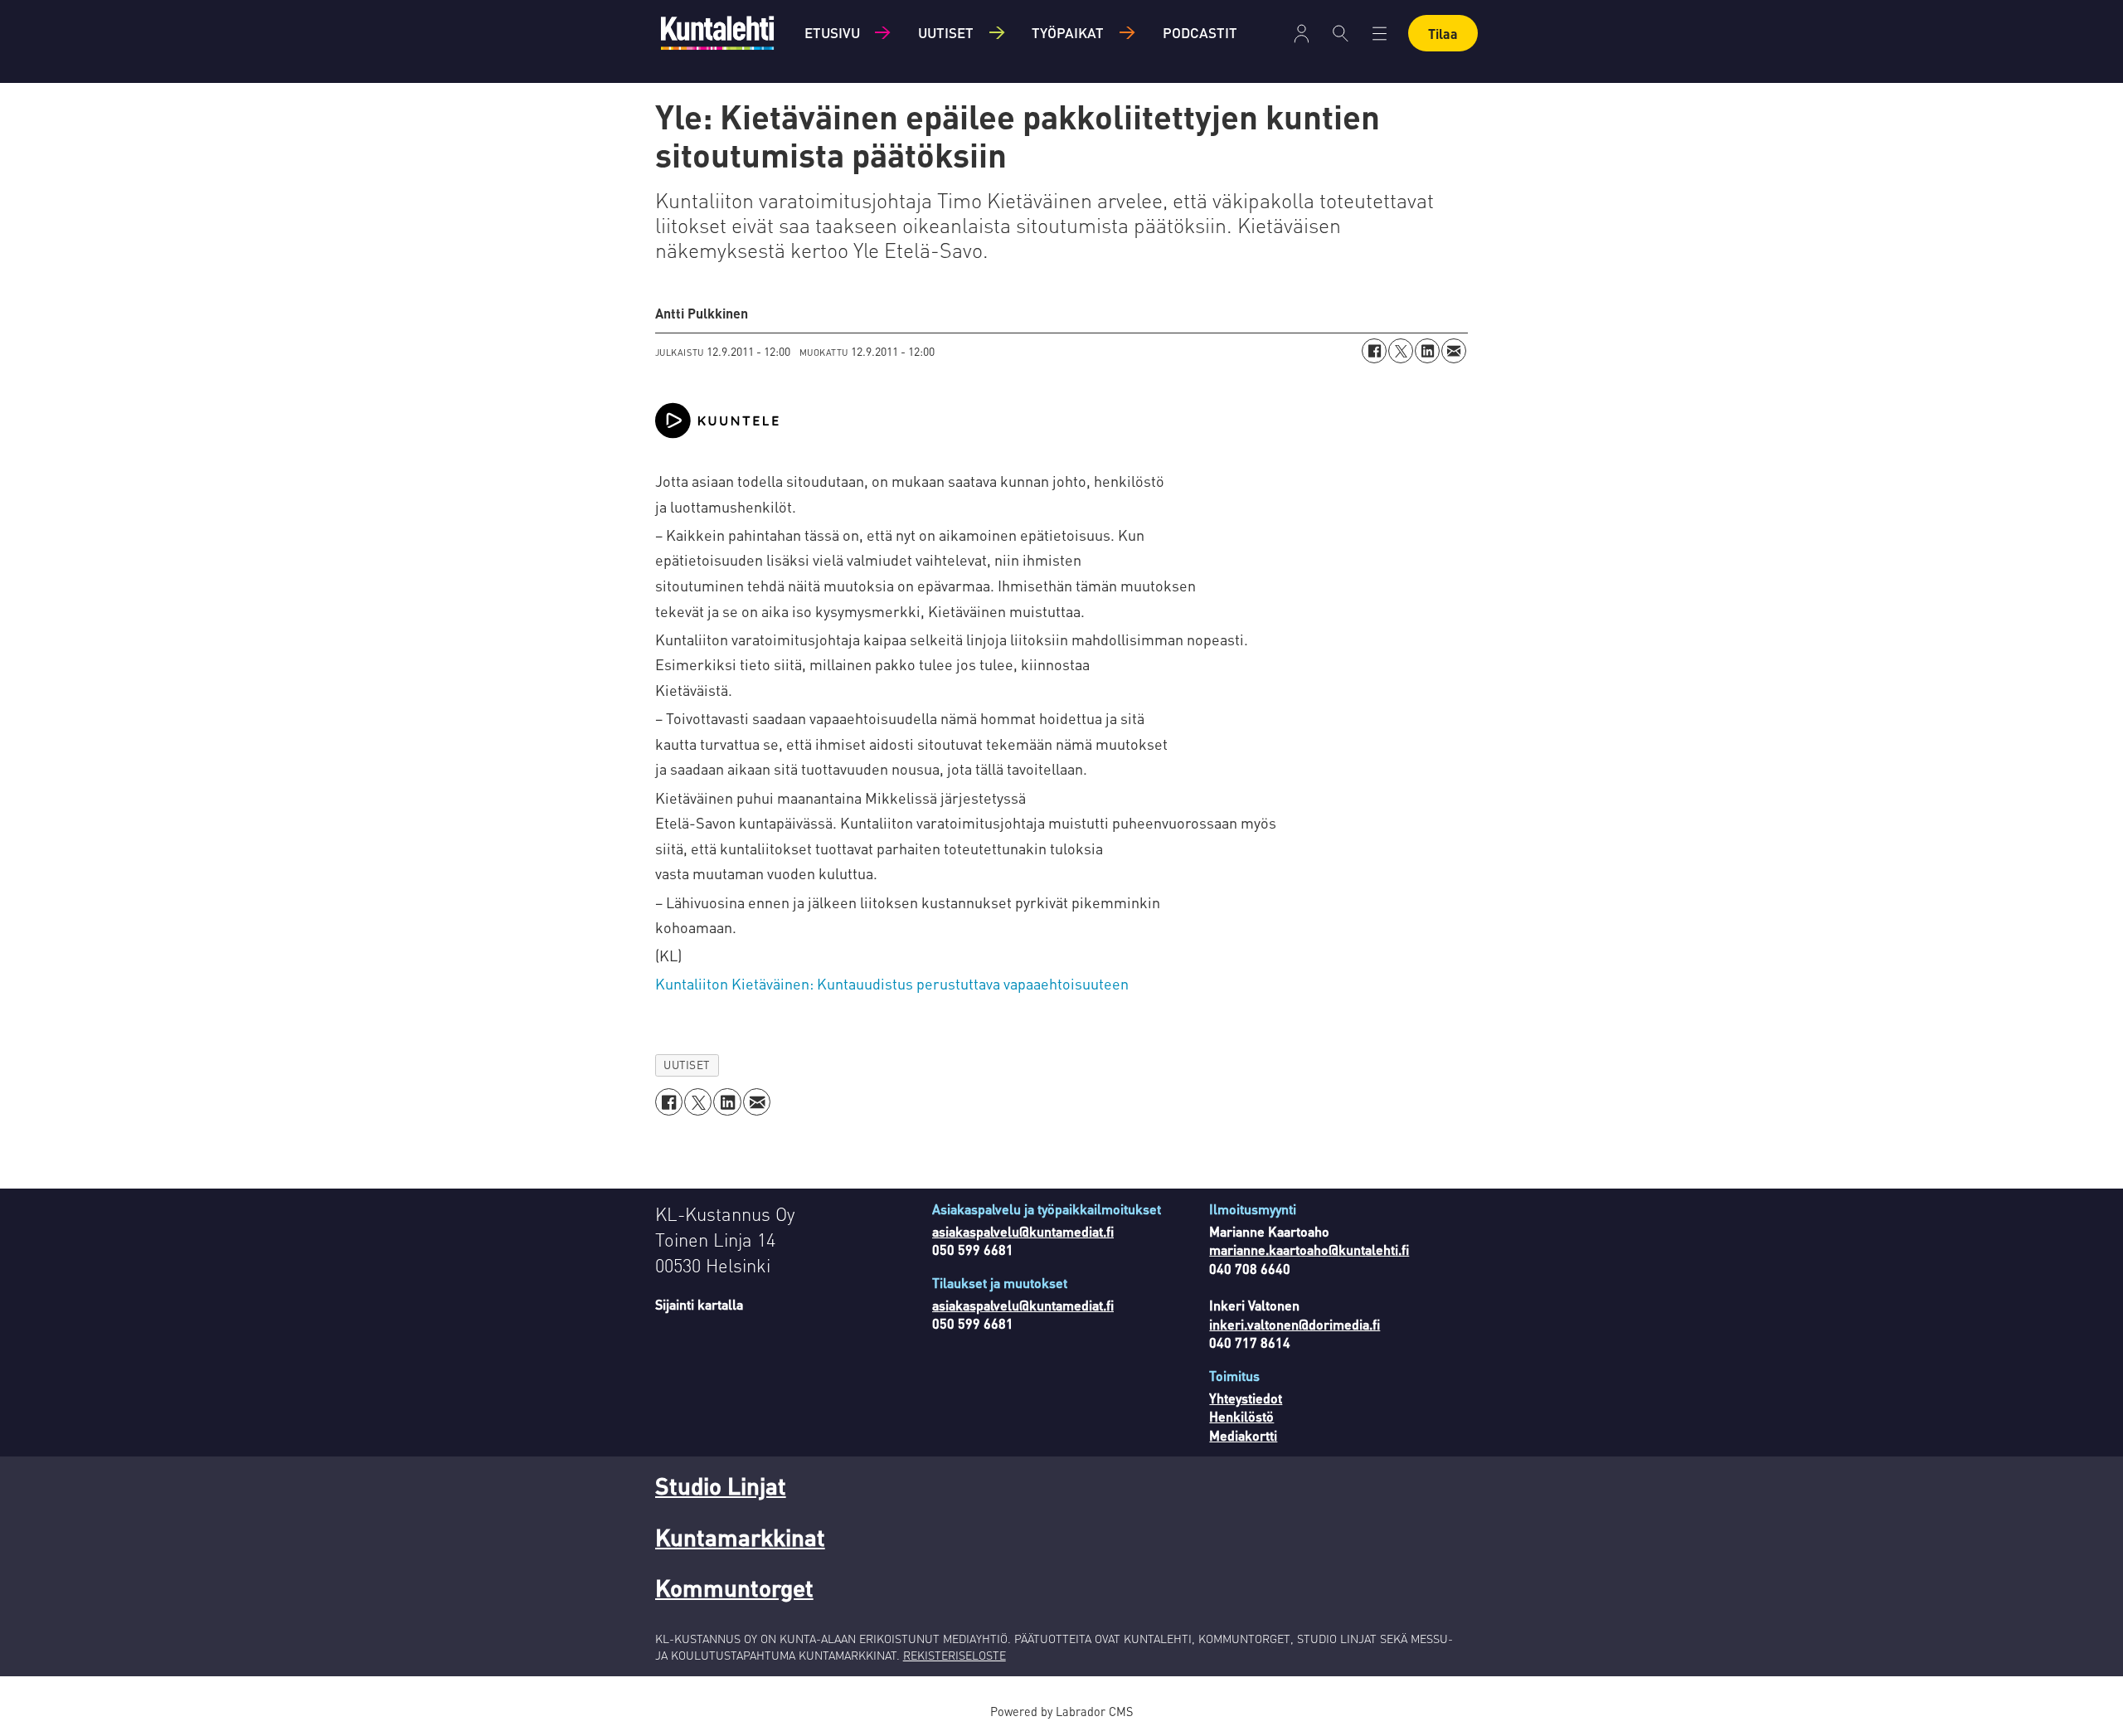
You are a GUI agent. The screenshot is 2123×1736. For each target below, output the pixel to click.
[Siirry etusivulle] (717, 33)
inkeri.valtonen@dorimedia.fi (1295, 1324)
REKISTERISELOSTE (955, 1655)
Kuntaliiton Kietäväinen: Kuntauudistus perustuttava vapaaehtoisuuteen (892, 983)
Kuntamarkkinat (740, 1537)
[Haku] (1341, 33)
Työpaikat (1068, 32)
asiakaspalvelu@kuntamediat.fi (1023, 1231)
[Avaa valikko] (1302, 34)
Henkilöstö (1241, 1416)
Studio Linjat (721, 1486)
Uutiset (946, 32)
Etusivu (832, 32)
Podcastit (1200, 32)
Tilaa (1443, 34)
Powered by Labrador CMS (1061, 1711)
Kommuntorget (734, 1588)
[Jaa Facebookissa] (1374, 351)
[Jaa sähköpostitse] (1454, 351)
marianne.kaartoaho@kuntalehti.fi (1309, 1250)
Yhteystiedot (1246, 1398)
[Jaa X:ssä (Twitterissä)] (1401, 351)
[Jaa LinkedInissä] (1427, 351)
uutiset (687, 1065)
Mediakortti (1243, 1435)
